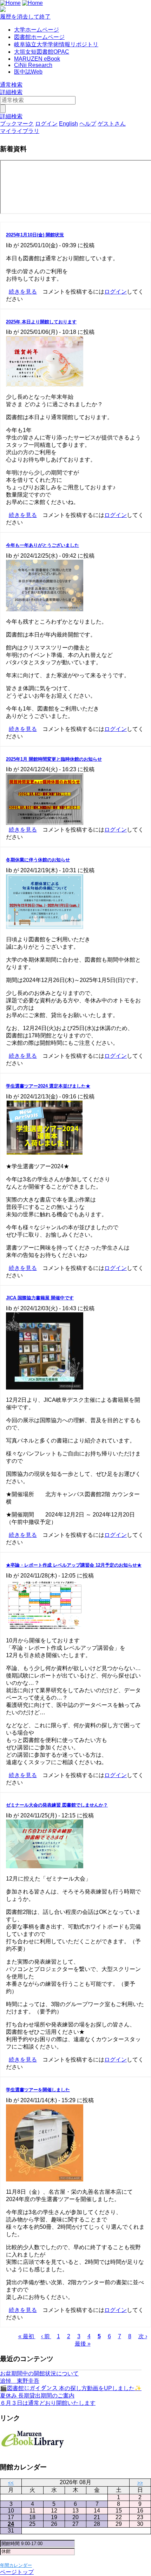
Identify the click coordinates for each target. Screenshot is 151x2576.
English (68, 124)
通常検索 (11, 85)
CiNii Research (33, 65)
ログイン (46, 124)
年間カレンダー (16, 2565)
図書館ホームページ (39, 37)
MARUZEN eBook (37, 59)
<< (11, 2483)
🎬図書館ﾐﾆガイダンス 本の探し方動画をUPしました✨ (71, 2388)
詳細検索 (11, 92)
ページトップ (17, 2572)
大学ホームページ (37, 30)
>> (140, 2483)
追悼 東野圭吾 (20, 2381)
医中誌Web (28, 72)
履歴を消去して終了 (25, 17)
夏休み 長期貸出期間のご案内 (37, 2396)
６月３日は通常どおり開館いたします (48, 2403)
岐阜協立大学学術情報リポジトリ (56, 44)
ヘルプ (88, 124)
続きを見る (23, 292)
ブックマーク (17, 124)
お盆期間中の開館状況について (39, 2373)
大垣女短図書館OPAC (42, 52)
